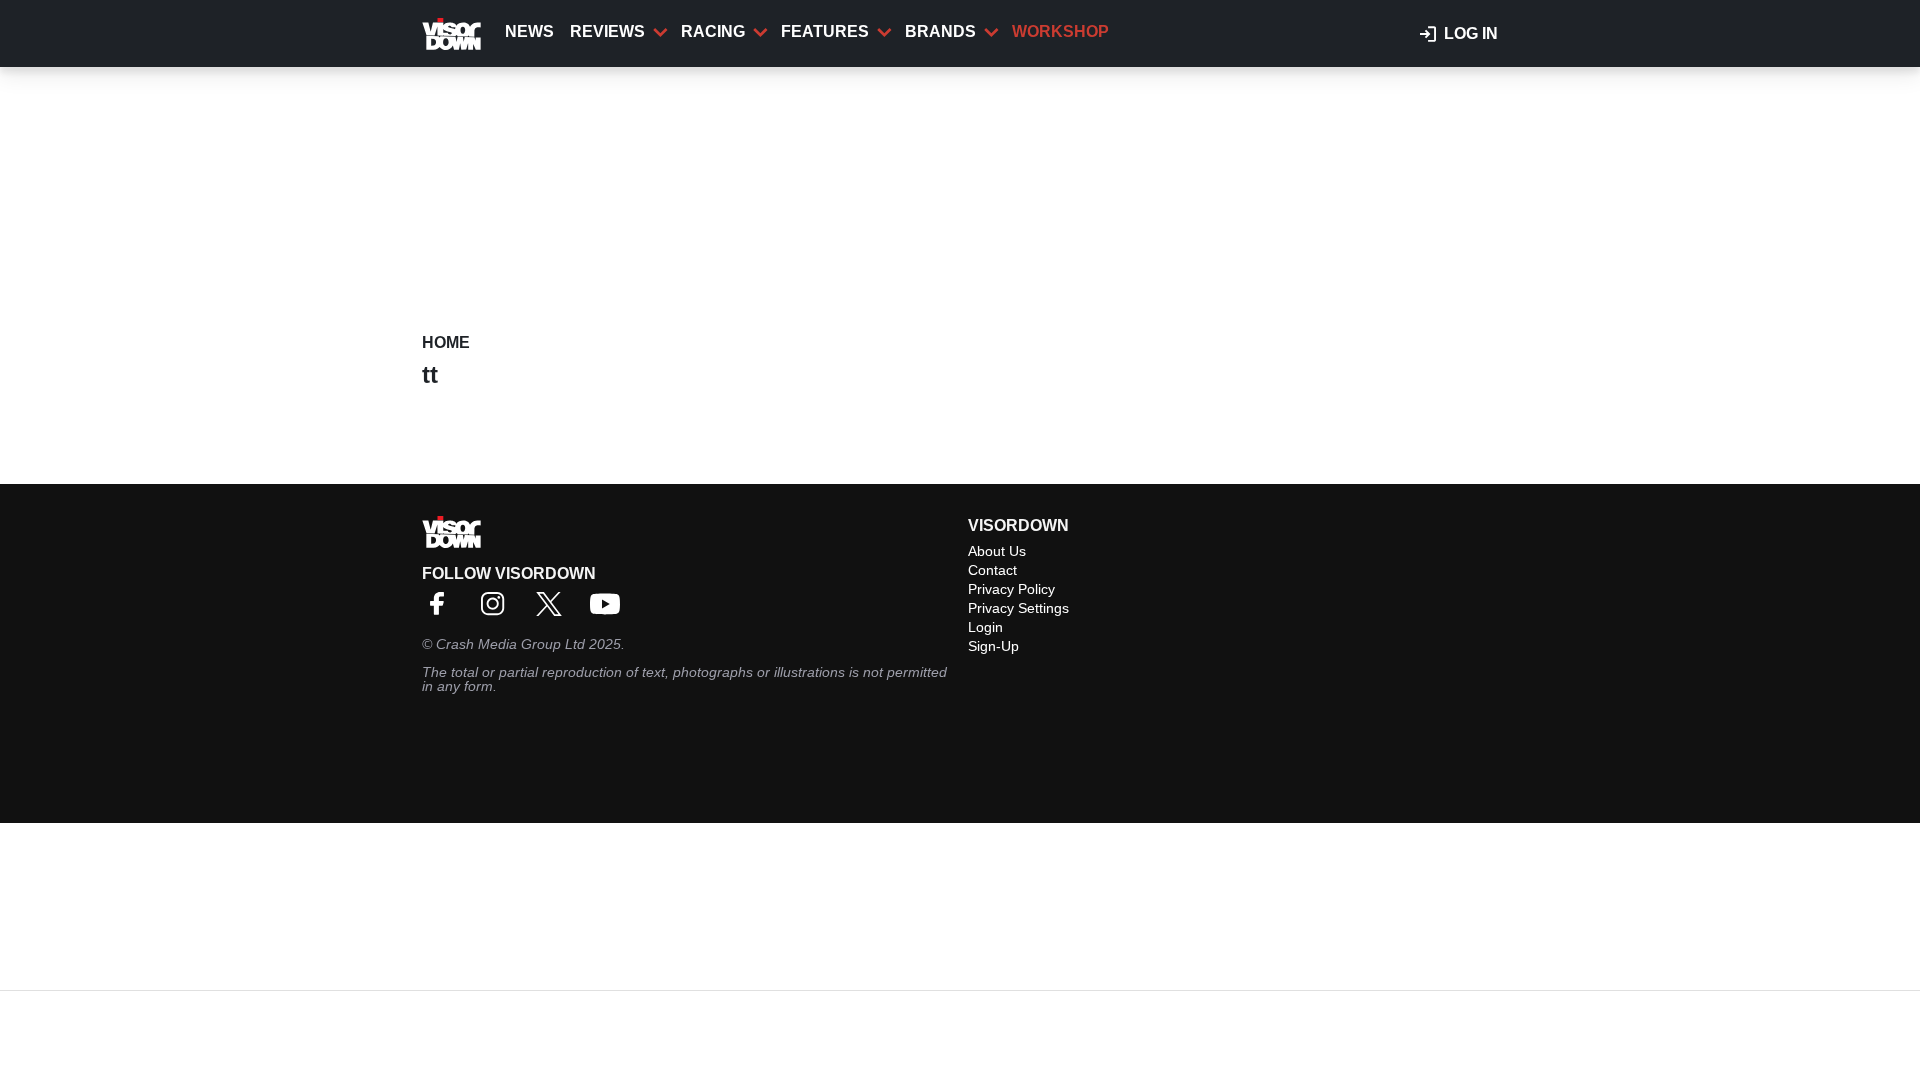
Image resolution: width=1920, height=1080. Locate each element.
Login (985, 627)
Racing (713, 31)
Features (825, 31)
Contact (992, 570)
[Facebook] (442, 610)
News (529, 31)
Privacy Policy (1011, 589)
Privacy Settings (1018, 608)
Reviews (607, 31)
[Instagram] (498, 610)
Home (446, 342)
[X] (554, 610)
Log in (1471, 33)
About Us (997, 551)
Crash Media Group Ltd (510, 644)
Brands (940, 31)
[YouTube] (610, 610)
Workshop (1060, 31)
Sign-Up (993, 646)
